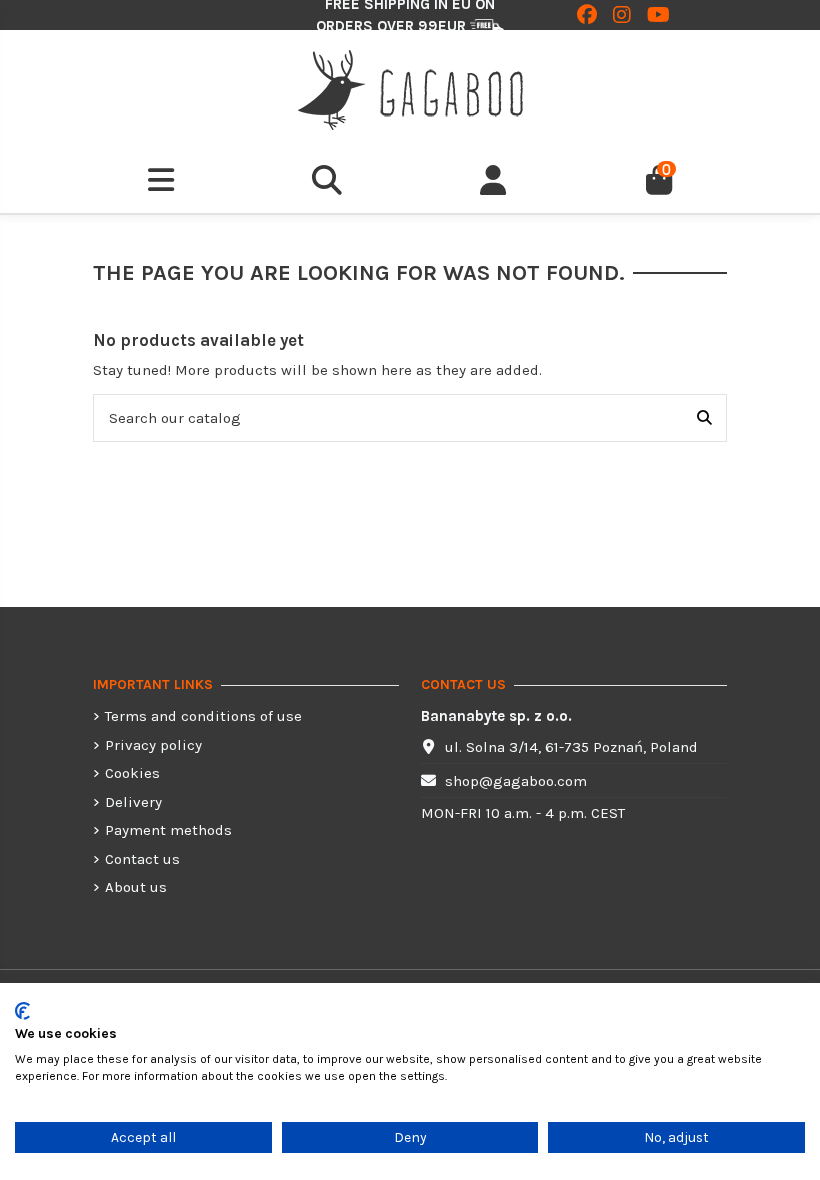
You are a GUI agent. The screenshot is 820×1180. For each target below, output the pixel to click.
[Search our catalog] (704, 418)
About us (136, 887)
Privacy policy (153, 745)
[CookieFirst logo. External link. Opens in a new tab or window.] (22, 1011)
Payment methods (168, 830)
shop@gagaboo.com (516, 781)
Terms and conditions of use (203, 716)
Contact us (142, 859)
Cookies (132, 773)
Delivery (133, 802)
